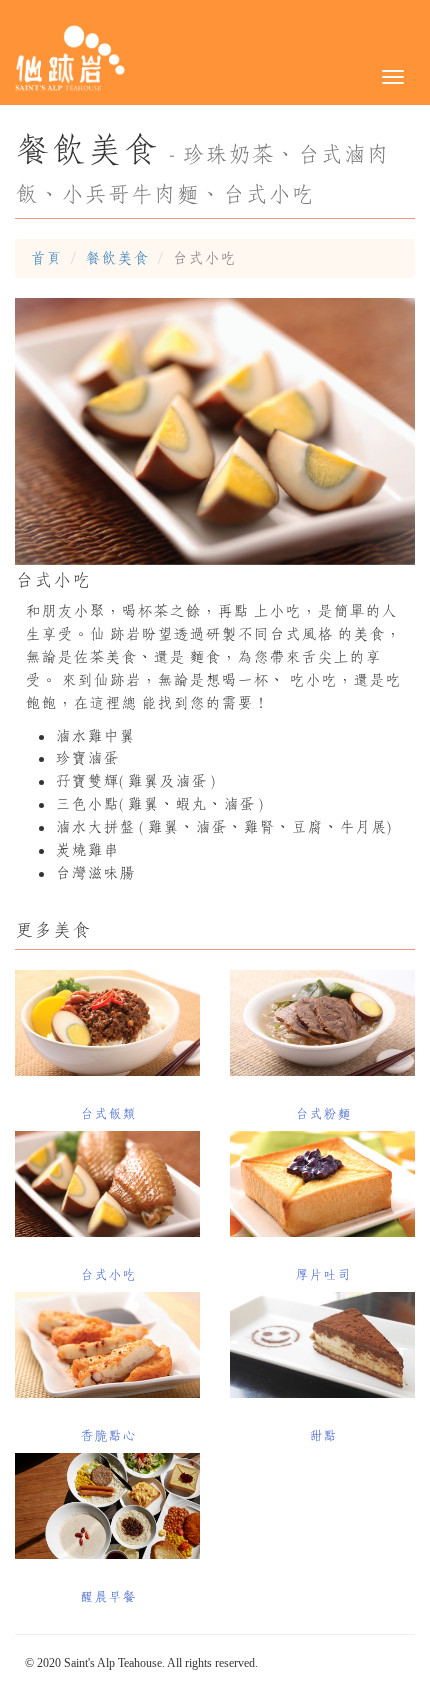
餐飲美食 (117, 258)
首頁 (46, 258)
